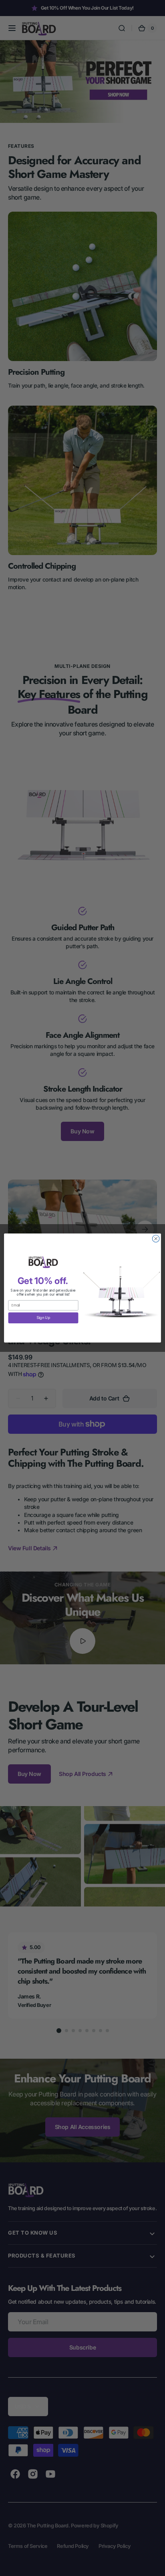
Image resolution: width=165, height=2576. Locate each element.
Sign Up (43, 1318)
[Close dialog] (156, 1239)
